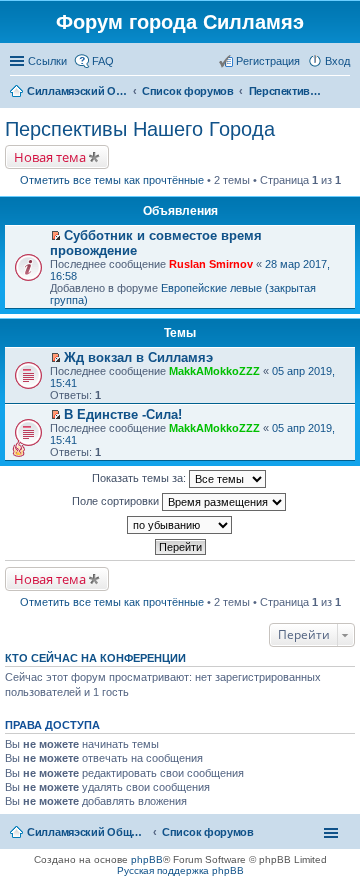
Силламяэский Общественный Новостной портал (87, 832)
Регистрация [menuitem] (268, 61)
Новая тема (50, 157)
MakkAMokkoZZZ (214, 371)
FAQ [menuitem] (103, 61)
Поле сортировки (117, 501)
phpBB (147, 859)
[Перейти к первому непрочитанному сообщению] (55, 236)
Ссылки (47, 61)
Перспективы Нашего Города (140, 129)
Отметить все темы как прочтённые (112, 180)
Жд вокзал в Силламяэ (138, 357)
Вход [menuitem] (337, 61)
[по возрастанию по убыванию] (180, 525)
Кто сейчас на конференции (95, 658)
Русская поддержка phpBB (180, 870)
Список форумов (208, 832)
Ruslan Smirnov (211, 264)
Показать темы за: (140, 478)
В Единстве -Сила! (123, 414)
